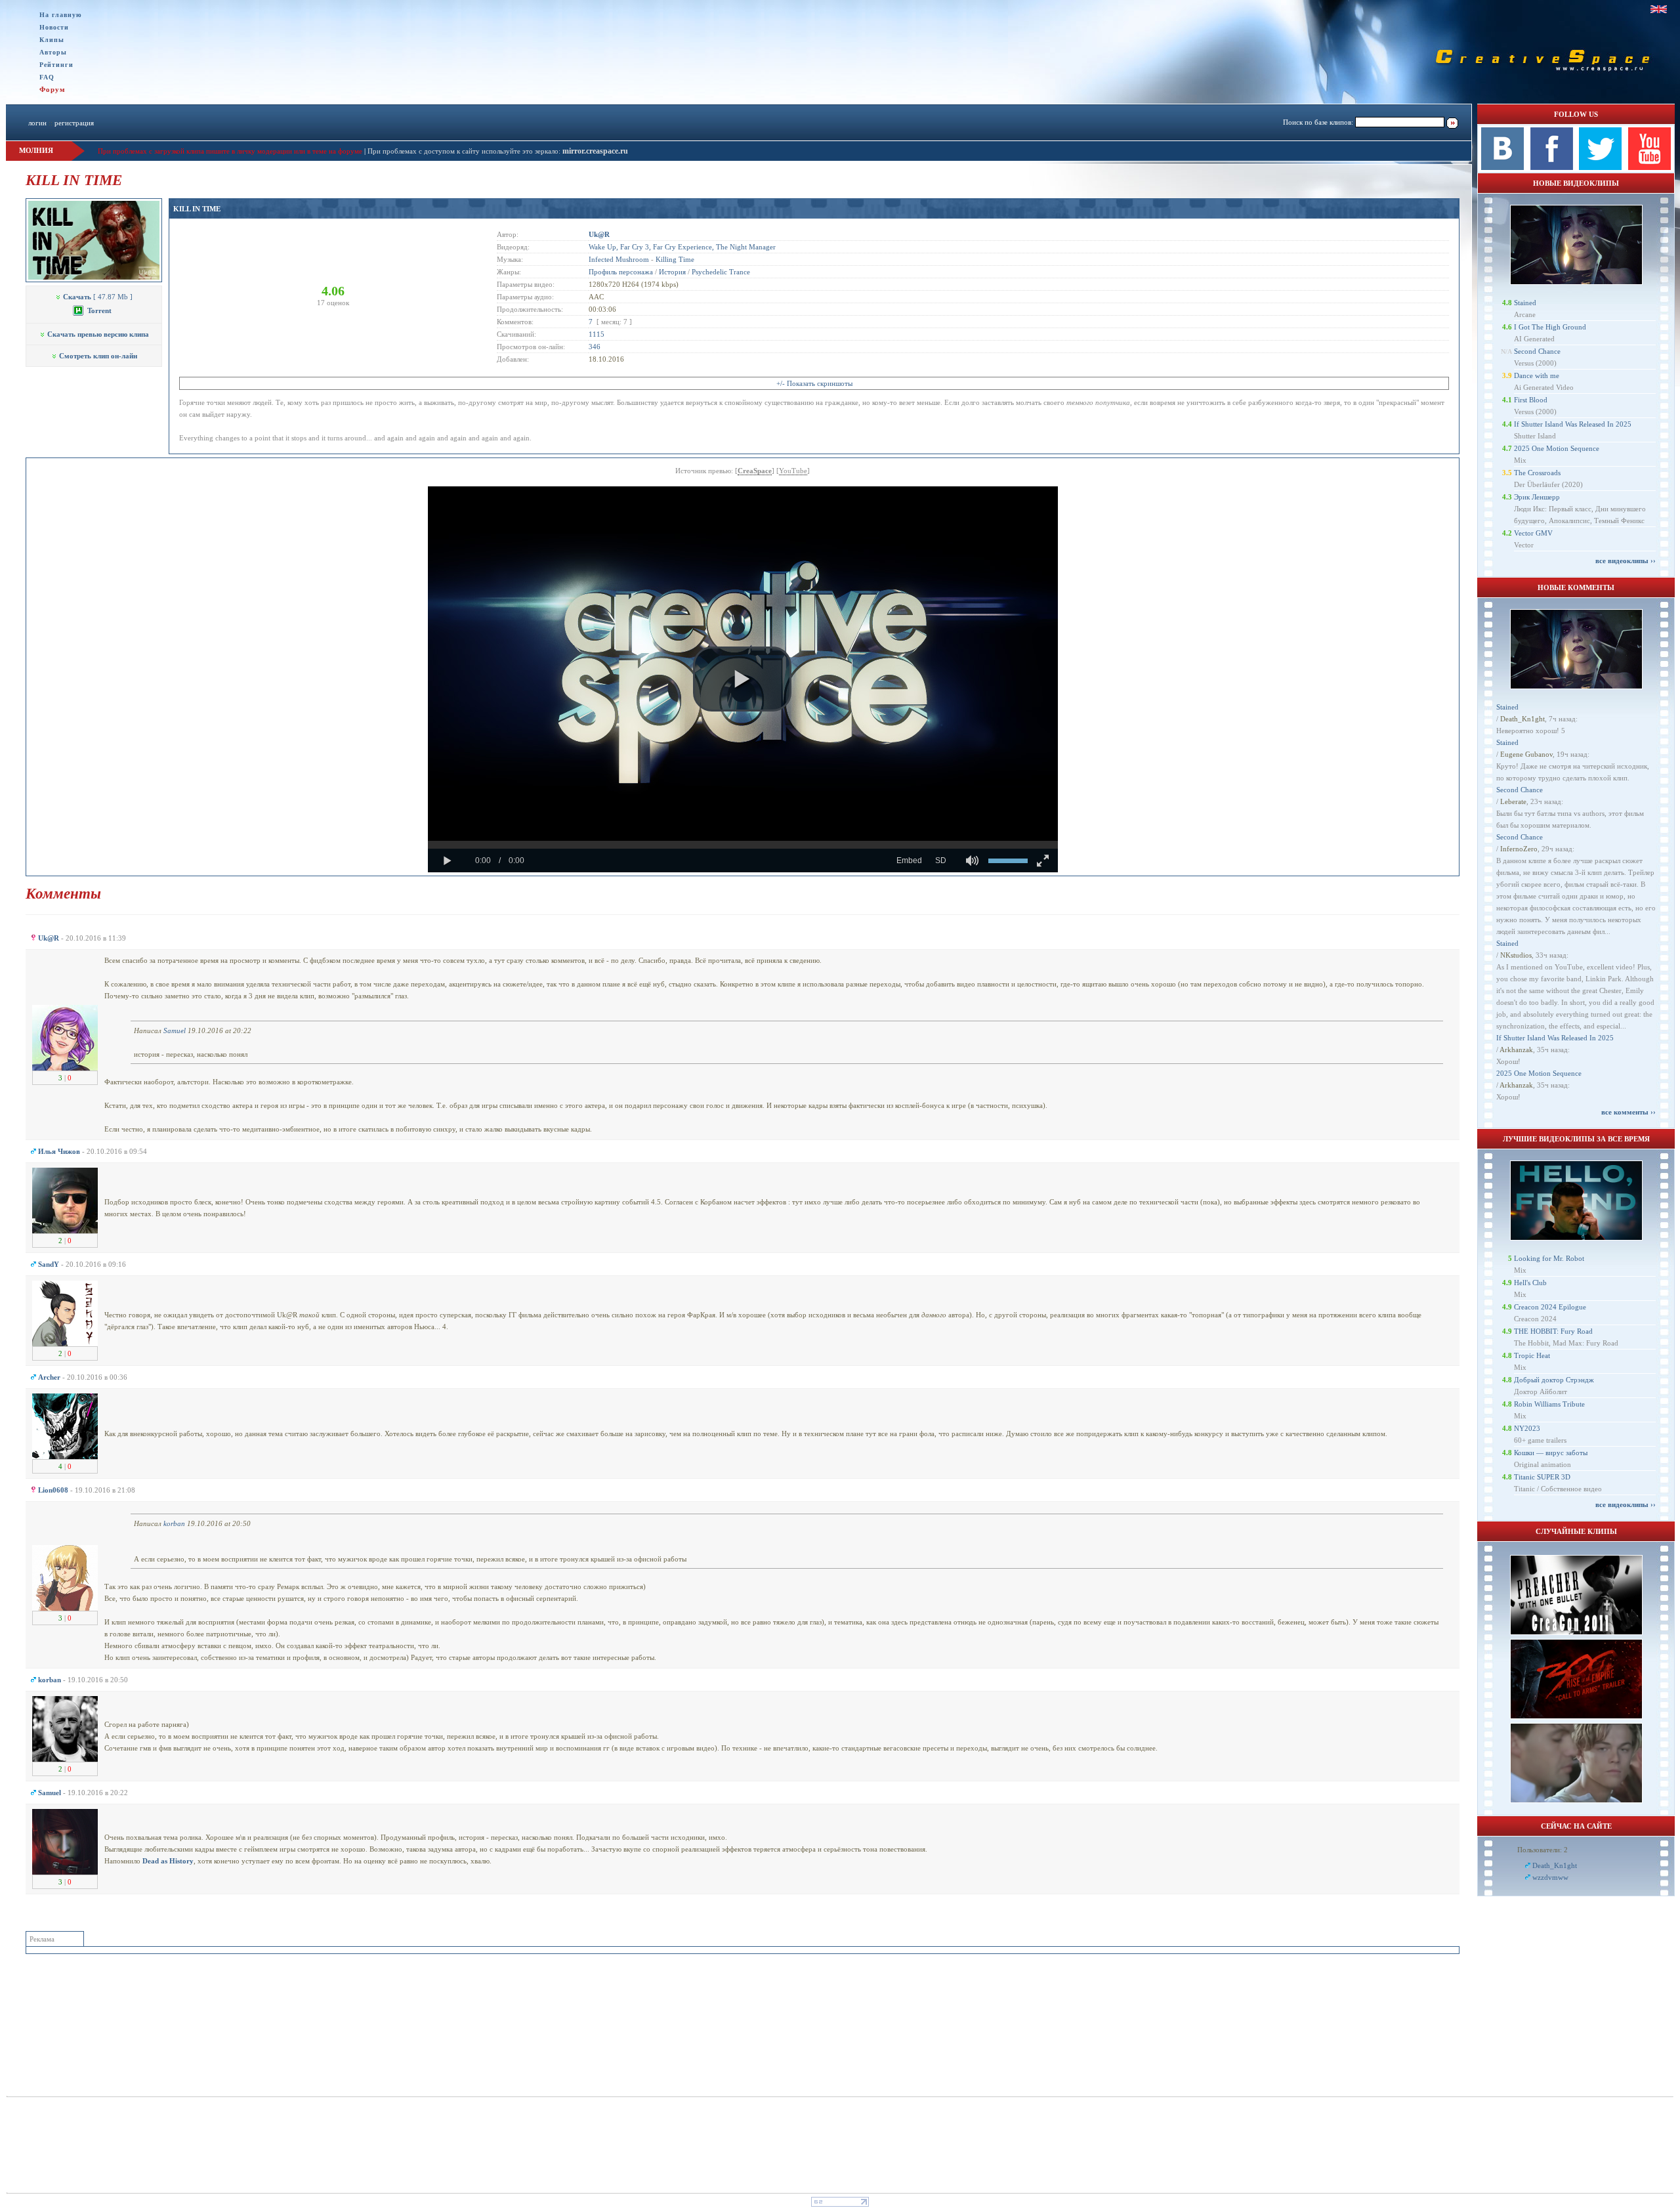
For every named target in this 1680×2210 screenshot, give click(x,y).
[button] (742, 679)
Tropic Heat (1532, 1355)
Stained (1525, 303)
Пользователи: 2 (1543, 1850)
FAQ (47, 77)
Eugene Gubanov (1526, 754)
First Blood (1531, 400)
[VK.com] (1502, 167)
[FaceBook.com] (1552, 167)
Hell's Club (1530, 1283)
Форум (52, 89)
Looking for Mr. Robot (1549, 1258)
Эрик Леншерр (1537, 497)
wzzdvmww (1550, 1877)
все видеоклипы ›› (1626, 561)
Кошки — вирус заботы (1551, 1453)
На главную (61, 15)
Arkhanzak (1516, 1050)
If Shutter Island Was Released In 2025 (1573, 424)
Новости (54, 27)
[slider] (743, 845)
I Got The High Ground (1550, 327)
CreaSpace (755, 471)
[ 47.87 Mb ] (98, 297)
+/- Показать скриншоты (814, 383)
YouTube (793, 471)
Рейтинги (56, 65)
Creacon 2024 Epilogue (1550, 1307)
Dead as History (168, 1861)
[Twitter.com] (1600, 167)
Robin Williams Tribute (1549, 1404)
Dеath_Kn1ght (1522, 719)
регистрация (74, 123)
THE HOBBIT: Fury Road (1553, 1331)
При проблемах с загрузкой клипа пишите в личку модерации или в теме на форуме (230, 151)
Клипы (52, 40)
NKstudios (1516, 955)
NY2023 (1527, 1428)
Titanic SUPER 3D (1542, 1477)
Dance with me (1537, 375)
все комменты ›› (1628, 1112)
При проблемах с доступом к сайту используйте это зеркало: (465, 151)
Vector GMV (1533, 533)
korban (174, 1523)
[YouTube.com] (1649, 167)
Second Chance (1537, 351)
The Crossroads (1537, 473)
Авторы (53, 52)
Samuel (175, 1031)
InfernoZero (1519, 849)
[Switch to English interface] (1659, 9)
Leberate (1513, 801)
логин (37, 123)
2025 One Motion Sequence (1557, 448)
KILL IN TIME (197, 209)
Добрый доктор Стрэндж (1554, 1380)
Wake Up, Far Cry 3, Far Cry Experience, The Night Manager (682, 247)
